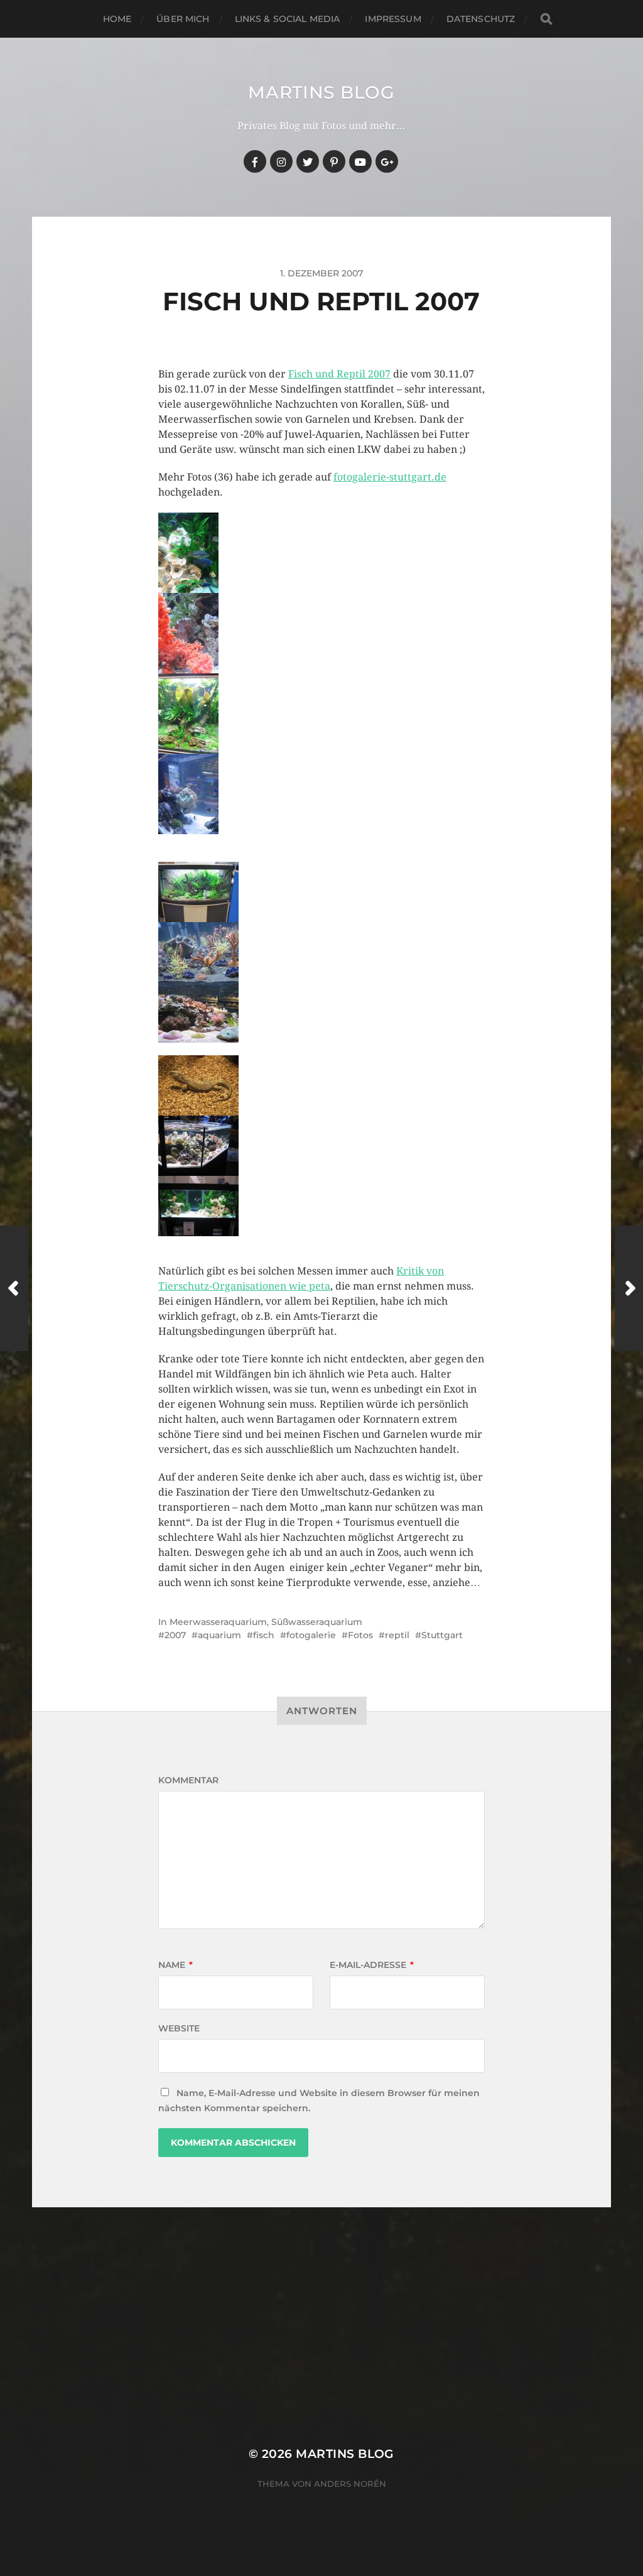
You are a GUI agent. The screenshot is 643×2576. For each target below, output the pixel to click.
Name (176, 1965)
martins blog (321, 92)
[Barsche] (321, 1206)
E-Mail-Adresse (372, 1965)
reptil (397, 1635)
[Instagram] (281, 161)
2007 (175, 1635)
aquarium (219, 1635)
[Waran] (321, 1085)
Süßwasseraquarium (317, 1622)
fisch (264, 1635)
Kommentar (188, 1780)
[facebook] (255, 161)
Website (179, 2028)
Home (117, 19)
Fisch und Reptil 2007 (339, 374)
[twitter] (308, 161)
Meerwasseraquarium (218, 1622)
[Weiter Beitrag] (629, 1288)
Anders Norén (350, 2484)
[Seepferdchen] (321, 633)
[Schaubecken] (321, 892)
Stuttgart (442, 1635)
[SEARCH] (546, 19)
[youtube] (360, 161)
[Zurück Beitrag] (14, 1288)
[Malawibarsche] (321, 553)
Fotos (360, 1635)
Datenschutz (481, 19)
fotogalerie (311, 1635)
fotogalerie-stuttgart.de (390, 477)
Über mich (183, 19)
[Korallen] (321, 794)
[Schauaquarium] (321, 714)
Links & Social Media (288, 19)
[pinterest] (334, 161)
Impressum (393, 19)
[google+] (387, 161)
